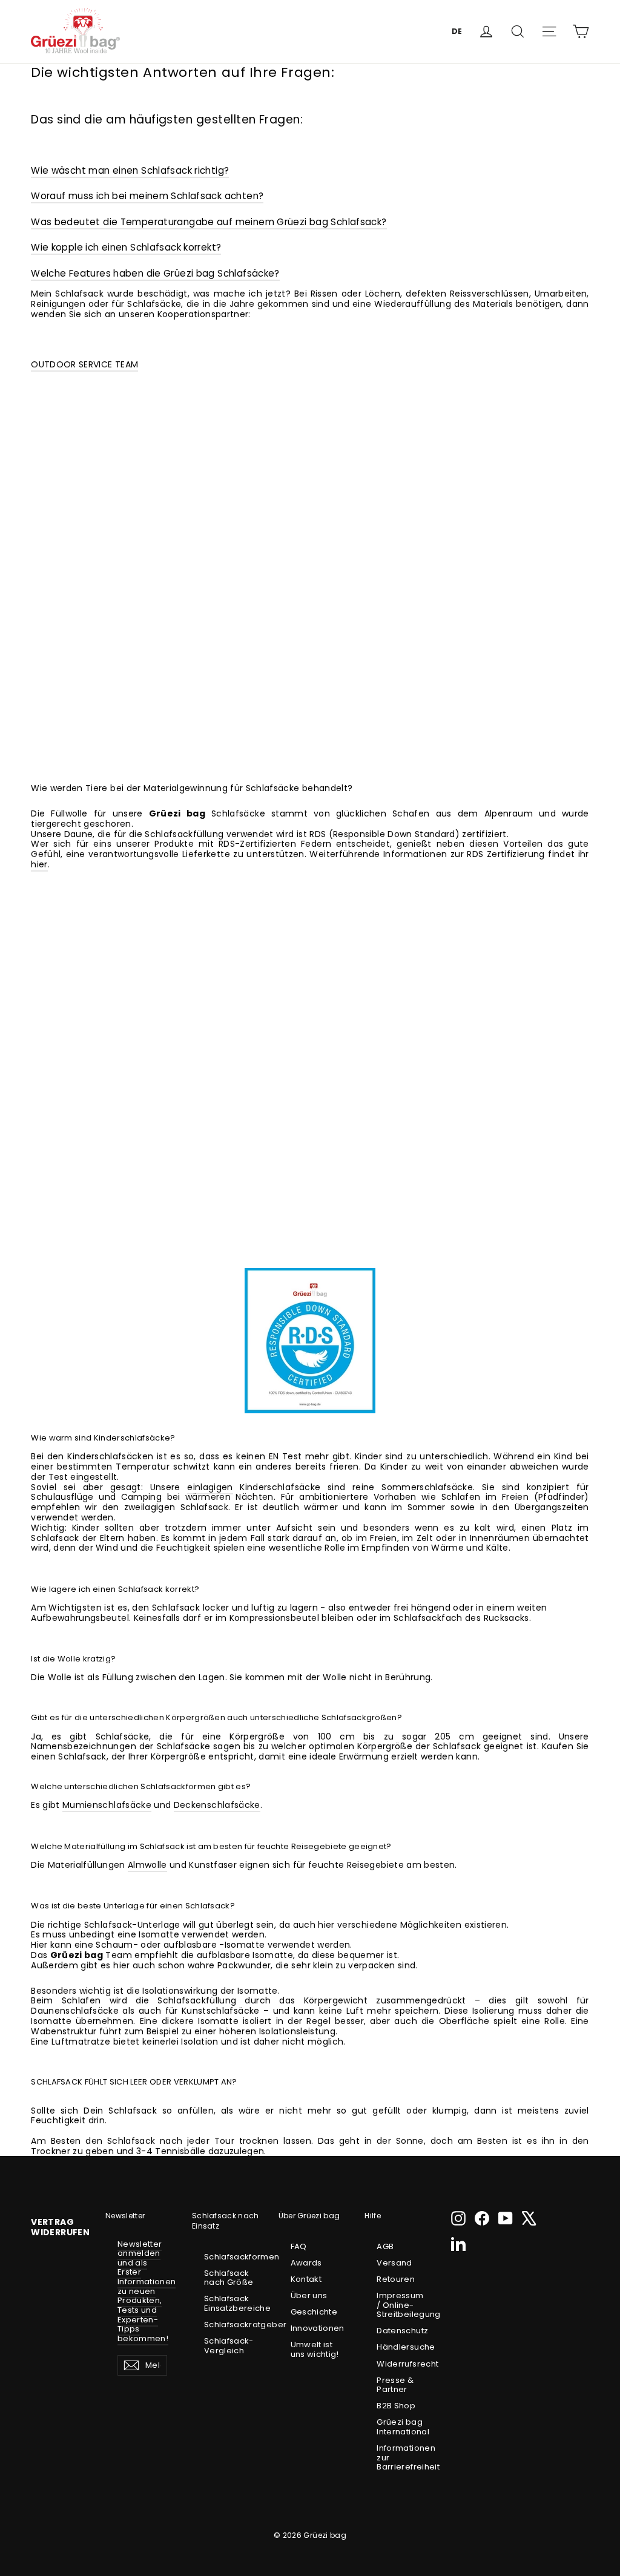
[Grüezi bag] (75, 31)
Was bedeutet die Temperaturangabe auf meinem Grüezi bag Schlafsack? (209, 222)
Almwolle (147, 1865)
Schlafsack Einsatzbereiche (229, 2303)
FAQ (299, 2246)
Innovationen (315, 2328)
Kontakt (306, 2279)
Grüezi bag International (401, 2427)
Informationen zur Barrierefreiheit (401, 2457)
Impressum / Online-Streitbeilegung (401, 2305)
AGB (385, 2246)
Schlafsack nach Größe (229, 2278)
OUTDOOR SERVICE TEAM (84, 364)
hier (39, 864)
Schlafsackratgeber (229, 2325)
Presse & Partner (395, 2385)
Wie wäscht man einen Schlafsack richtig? (130, 170)
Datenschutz (401, 2331)
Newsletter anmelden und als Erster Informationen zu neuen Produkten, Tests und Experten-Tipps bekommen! (147, 2291)
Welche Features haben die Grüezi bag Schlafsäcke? (155, 273)
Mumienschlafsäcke (107, 1805)
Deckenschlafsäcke (217, 1805)
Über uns (309, 2295)
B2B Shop (396, 2406)
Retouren (396, 2279)
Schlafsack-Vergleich (229, 2346)
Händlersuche (401, 2347)
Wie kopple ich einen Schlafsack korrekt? (126, 247)
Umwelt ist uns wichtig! (315, 2349)
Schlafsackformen (229, 2257)
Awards (306, 2263)
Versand (394, 2263)
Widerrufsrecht (401, 2364)
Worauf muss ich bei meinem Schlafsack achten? (147, 196)
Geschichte (314, 2312)
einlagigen (210, 1487)
